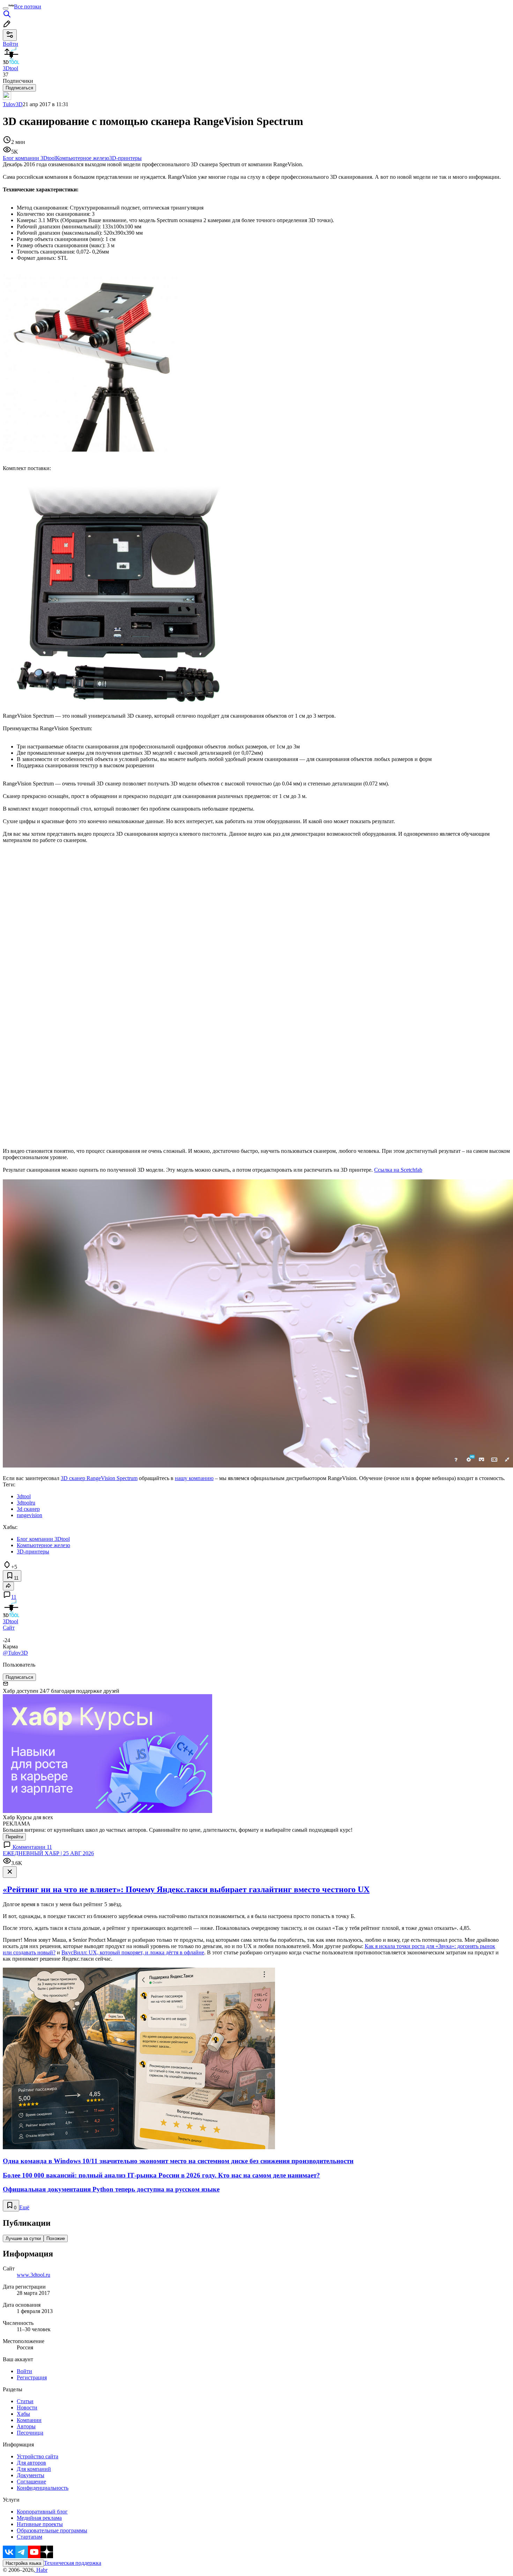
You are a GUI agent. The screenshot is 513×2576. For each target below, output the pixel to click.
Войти (24, 2371)
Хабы (23, 2414)
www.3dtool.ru (34, 2275)
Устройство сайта (38, 2456)
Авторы (26, 2426)
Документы (31, 2475)
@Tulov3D (15, 1653)
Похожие (56, 2238)
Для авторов (31, 2463)
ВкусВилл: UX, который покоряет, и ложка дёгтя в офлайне (133, 1952)
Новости (27, 2407)
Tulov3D (13, 104)
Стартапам (29, 2537)
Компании (29, 2420)
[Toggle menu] (6, 8)
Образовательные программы (52, 2530)
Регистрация (32, 2377)
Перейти (14, 1837)
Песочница (30, 2433)
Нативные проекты (40, 2524)
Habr (41, 2570)
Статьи (25, 2401)
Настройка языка (23, 2563)
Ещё (24, 2207)
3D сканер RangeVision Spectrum (99, 1478)
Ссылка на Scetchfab (398, 1170)
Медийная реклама (39, 2518)
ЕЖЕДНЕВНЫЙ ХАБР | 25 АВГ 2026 (48, 1853)
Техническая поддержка (73, 2563)
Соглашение (31, 2482)
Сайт (9, 1628)
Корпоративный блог (42, 2512)
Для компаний (34, 2469)
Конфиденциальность (43, 2488)
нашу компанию (194, 1478)
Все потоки (28, 6)
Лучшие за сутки (23, 2238)
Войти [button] (10, 44)
